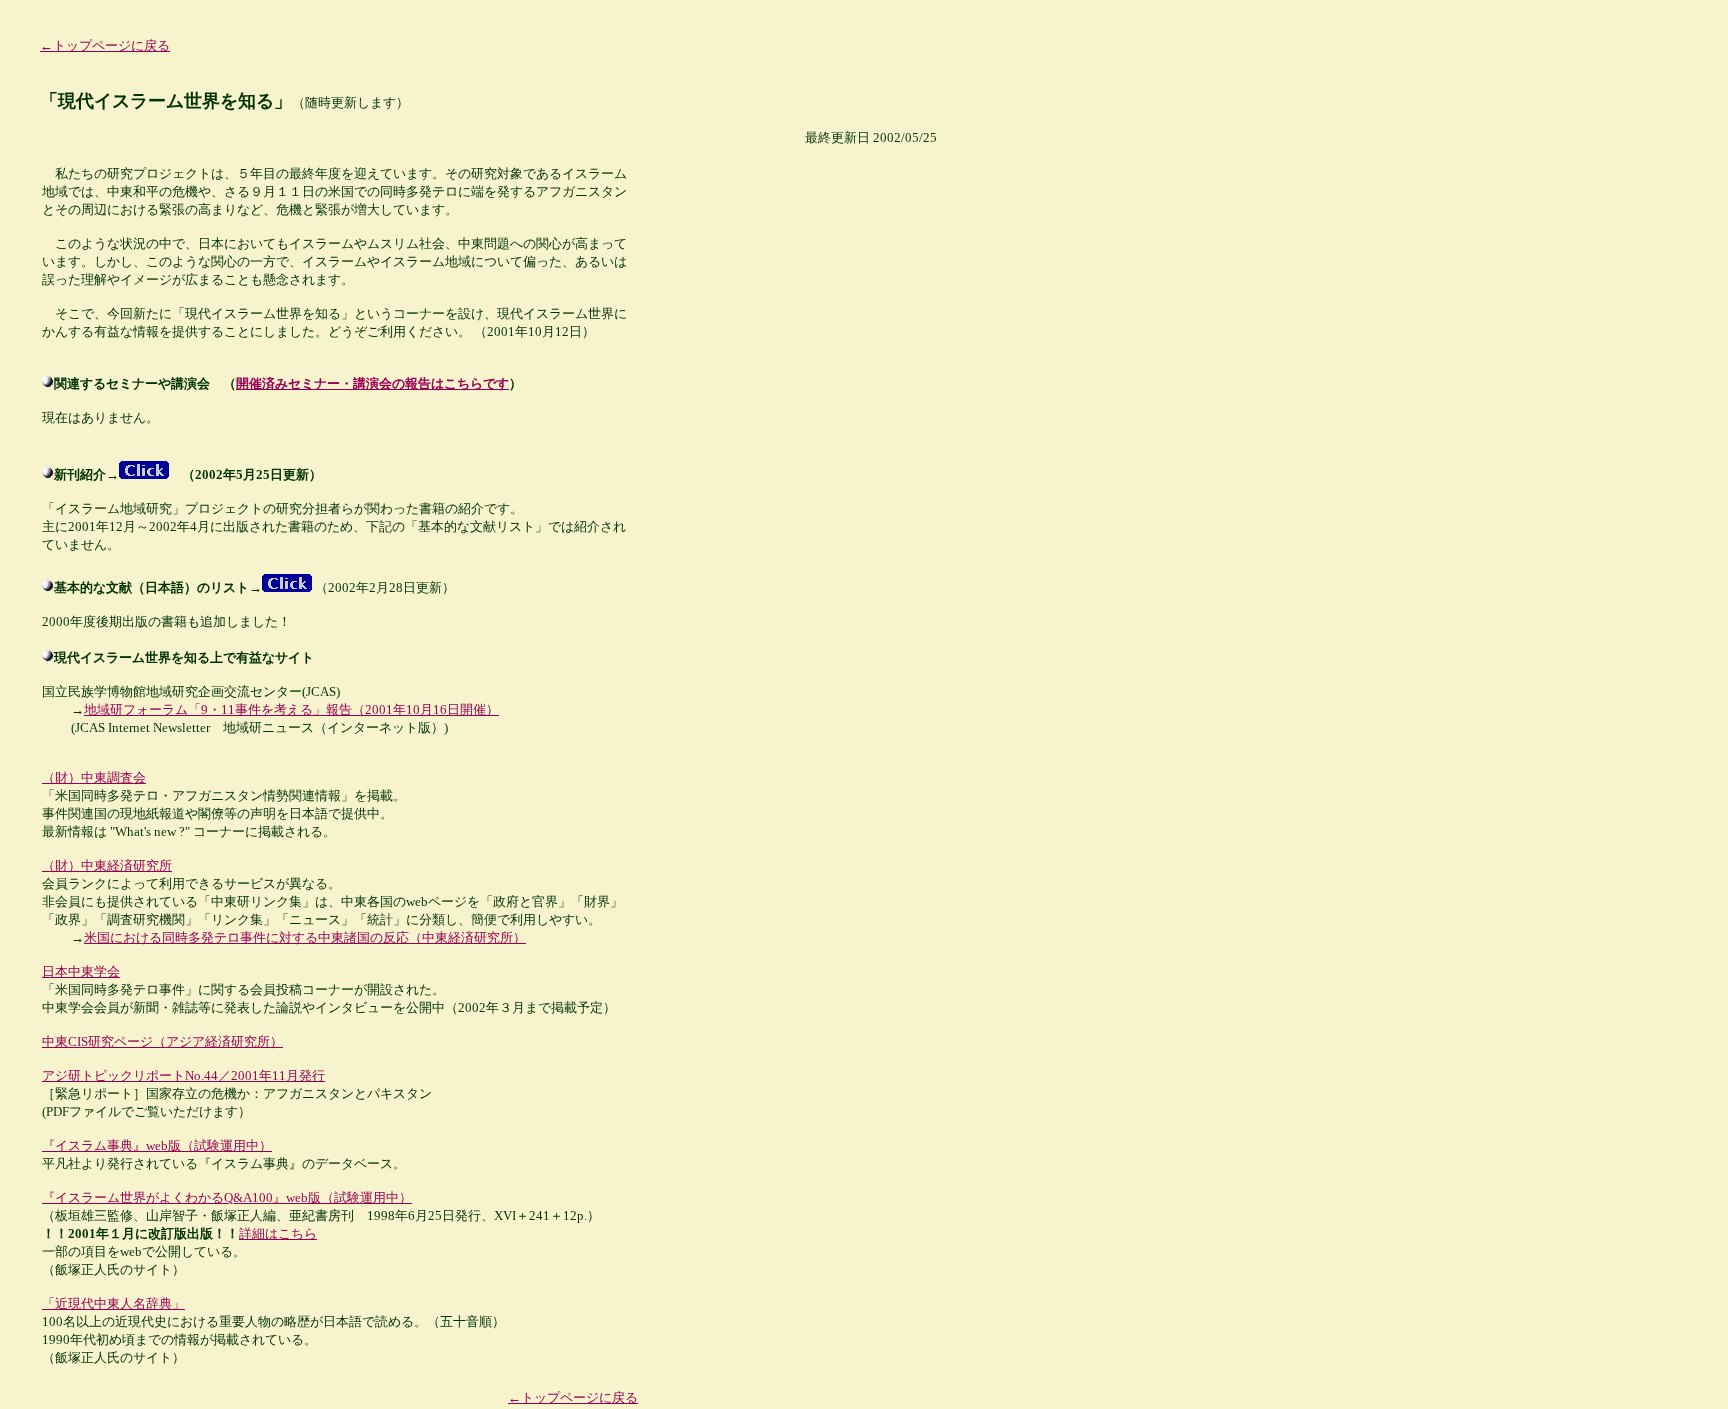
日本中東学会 (81, 971)
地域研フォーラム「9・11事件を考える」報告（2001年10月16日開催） (291, 709)
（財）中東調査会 (94, 777)
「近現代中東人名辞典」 (113, 1303)
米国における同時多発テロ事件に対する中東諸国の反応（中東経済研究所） (305, 937)
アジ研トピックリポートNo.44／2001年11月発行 (183, 1075)
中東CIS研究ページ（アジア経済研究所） (162, 1041)
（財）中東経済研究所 (107, 865)
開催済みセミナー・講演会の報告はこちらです (372, 383)
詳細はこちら (278, 1233)
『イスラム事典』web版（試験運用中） (157, 1145)
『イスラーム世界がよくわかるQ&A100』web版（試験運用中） (227, 1197)
